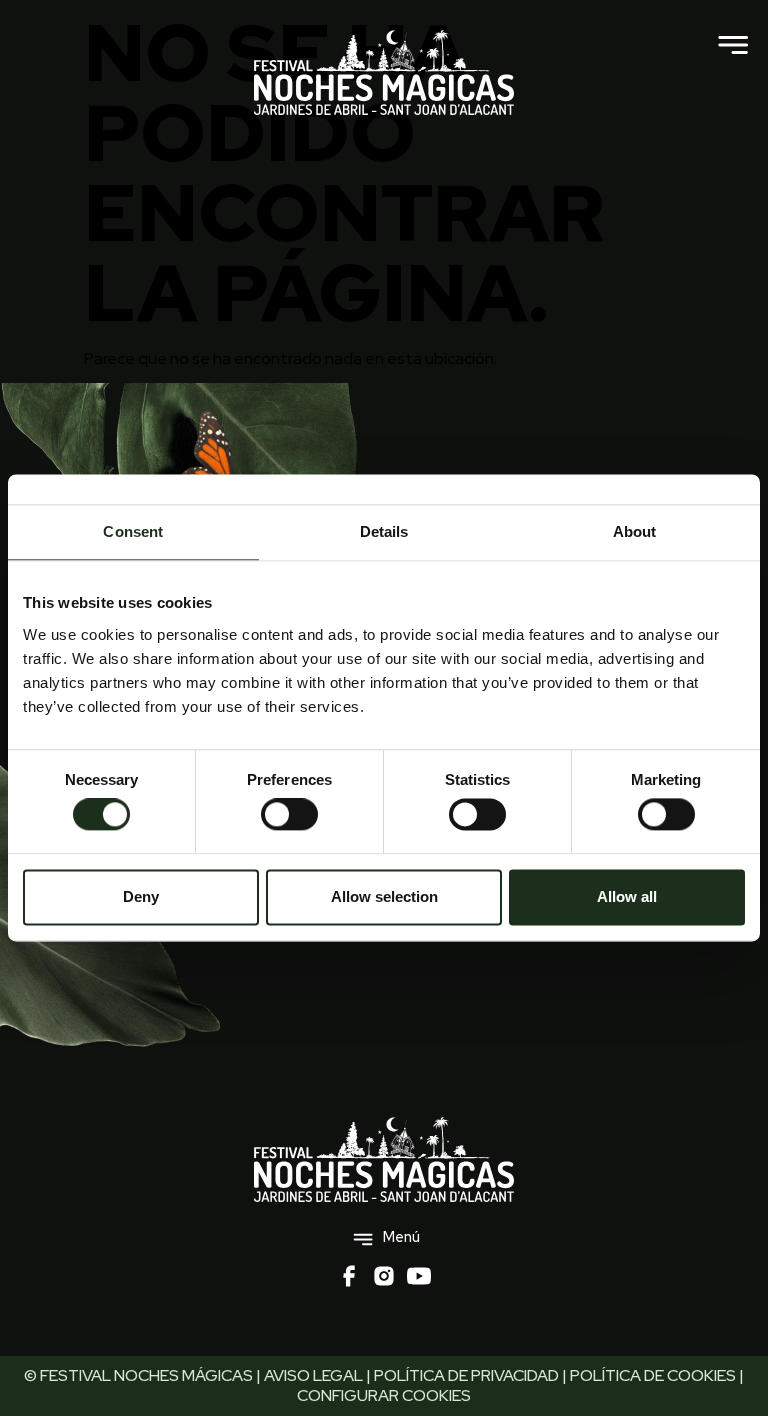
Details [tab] (384, 531)
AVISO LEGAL (313, 1375)
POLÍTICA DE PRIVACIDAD (466, 1375)
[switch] (289, 815)
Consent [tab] (133, 531)
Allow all (627, 896)
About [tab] (635, 531)
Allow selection (384, 896)
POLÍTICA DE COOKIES (653, 1375)
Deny (141, 896)
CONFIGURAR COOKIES (384, 1395)
